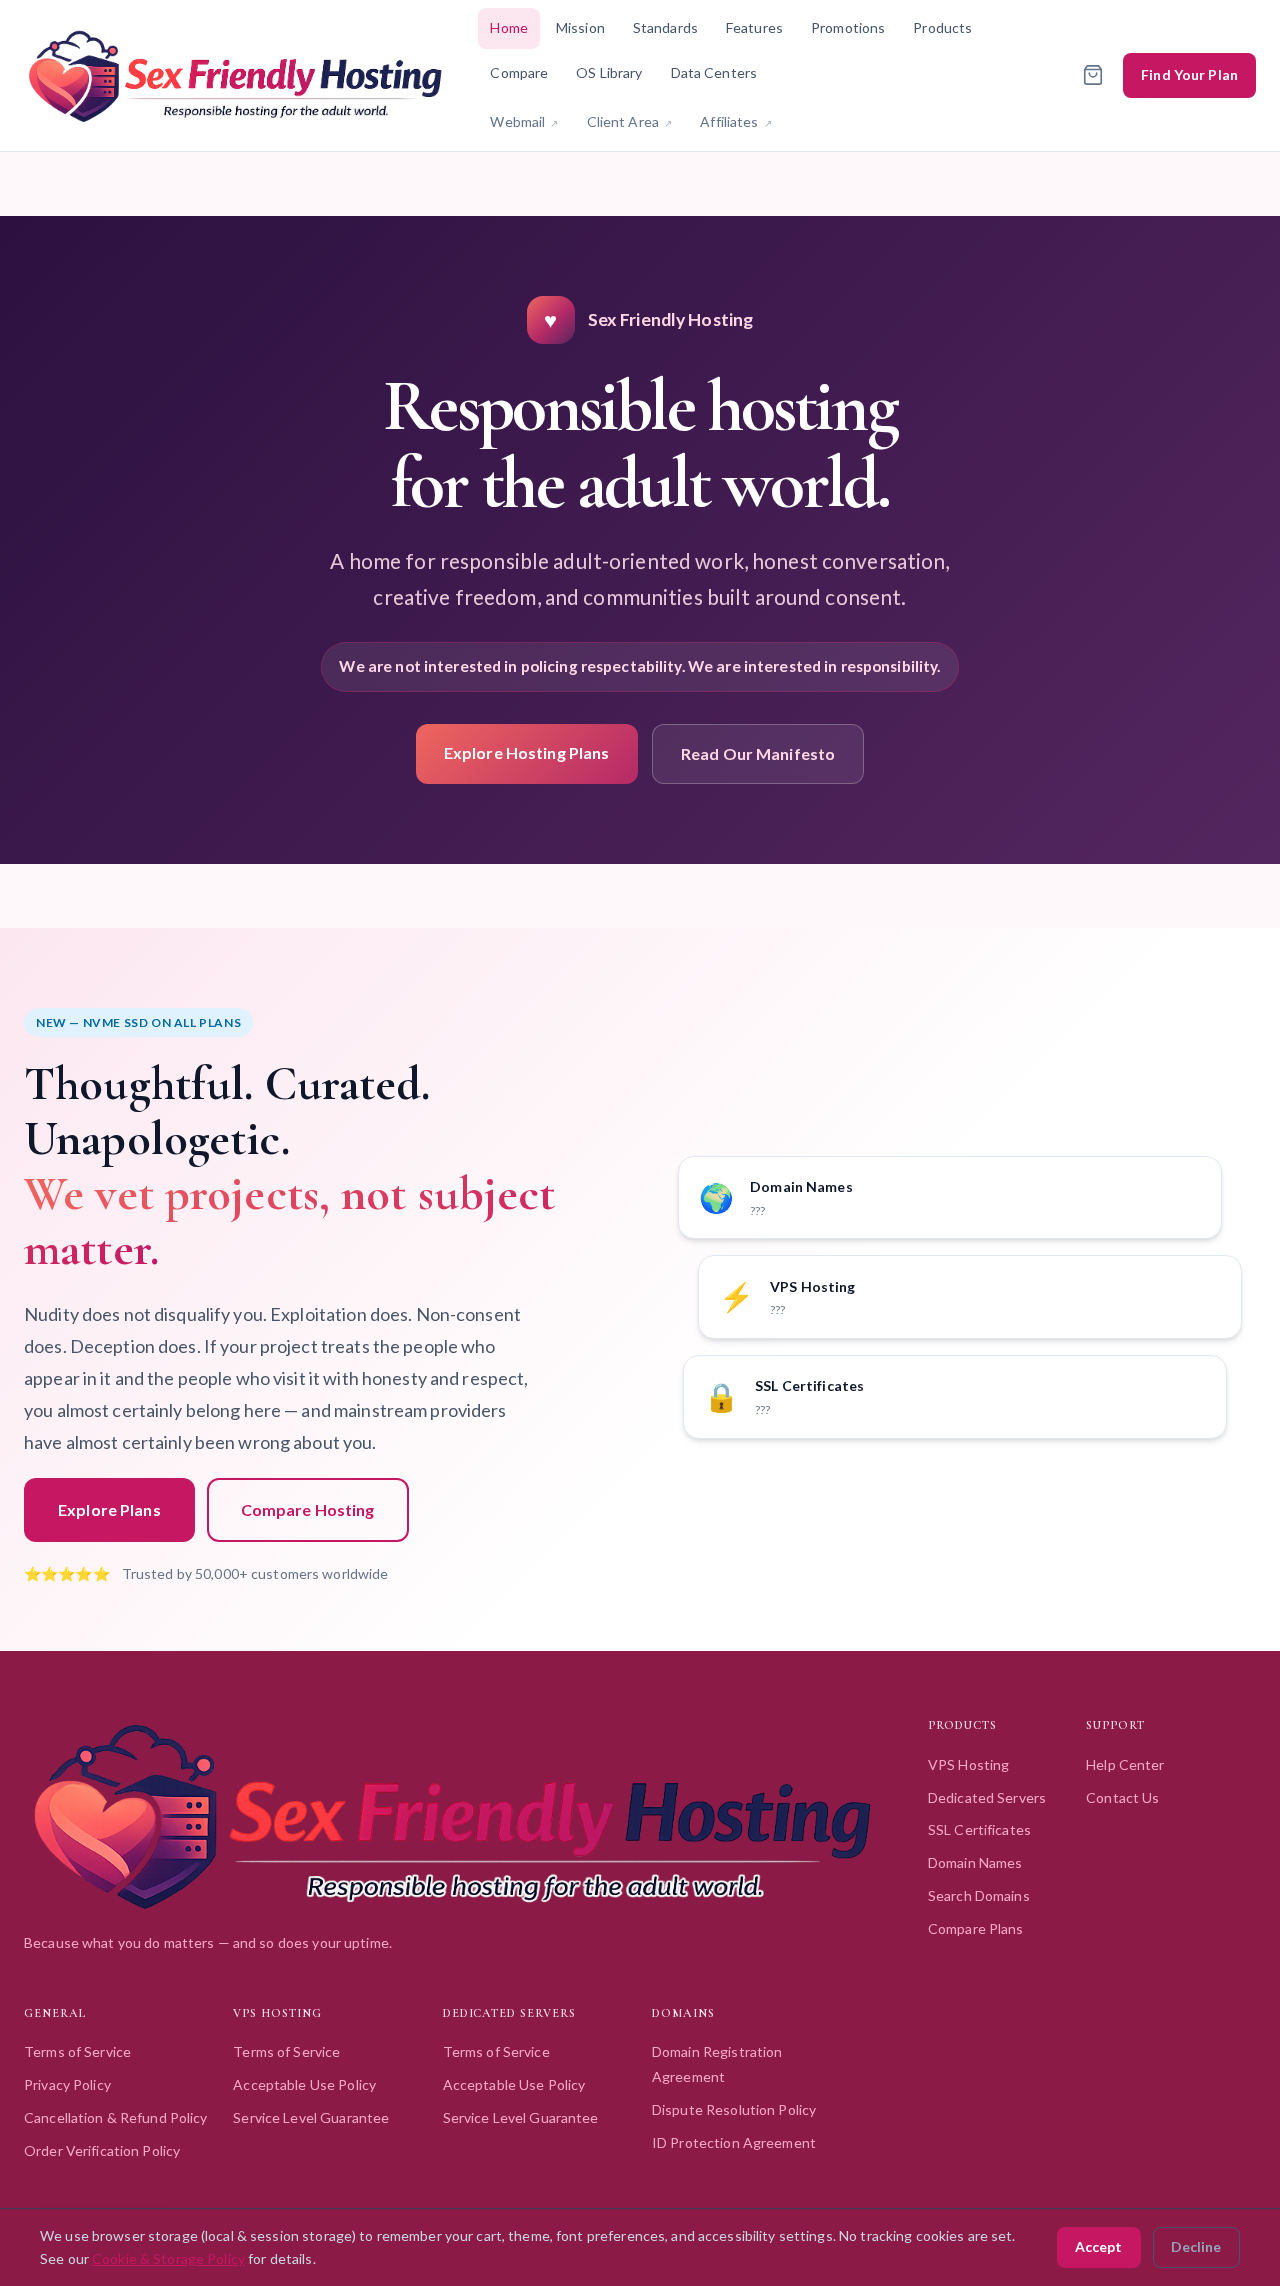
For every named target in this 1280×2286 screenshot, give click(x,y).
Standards (665, 27)
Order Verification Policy (102, 2150)
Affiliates (742, 121)
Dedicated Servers (987, 1797)
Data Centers (714, 72)
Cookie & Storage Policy (168, 2258)
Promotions (848, 27)
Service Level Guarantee (311, 2117)
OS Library (609, 72)
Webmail (530, 121)
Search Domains (979, 1895)
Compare (519, 72)
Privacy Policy (67, 2084)
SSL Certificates (979, 1829)
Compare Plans (976, 1928)
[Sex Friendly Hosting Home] (235, 75)
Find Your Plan (1189, 74)
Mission (580, 27)
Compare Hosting (308, 1509)
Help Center (1125, 1764)
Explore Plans (109, 1509)
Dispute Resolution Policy (734, 2109)
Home (509, 27)
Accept (1098, 2246)
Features (754, 27)
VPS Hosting (968, 1764)
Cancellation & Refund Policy (116, 2117)
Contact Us (1122, 1797)
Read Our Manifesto (758, 753)
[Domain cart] (1093, 75)
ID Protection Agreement (734, 2142)
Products (942, 27)
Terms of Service (77, 2051)
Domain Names (975, 1862)
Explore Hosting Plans (527, 752)
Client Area (636, 121)
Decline (1196, 2246)
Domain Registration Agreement (717, 2064)
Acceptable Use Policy (304, 2084)
